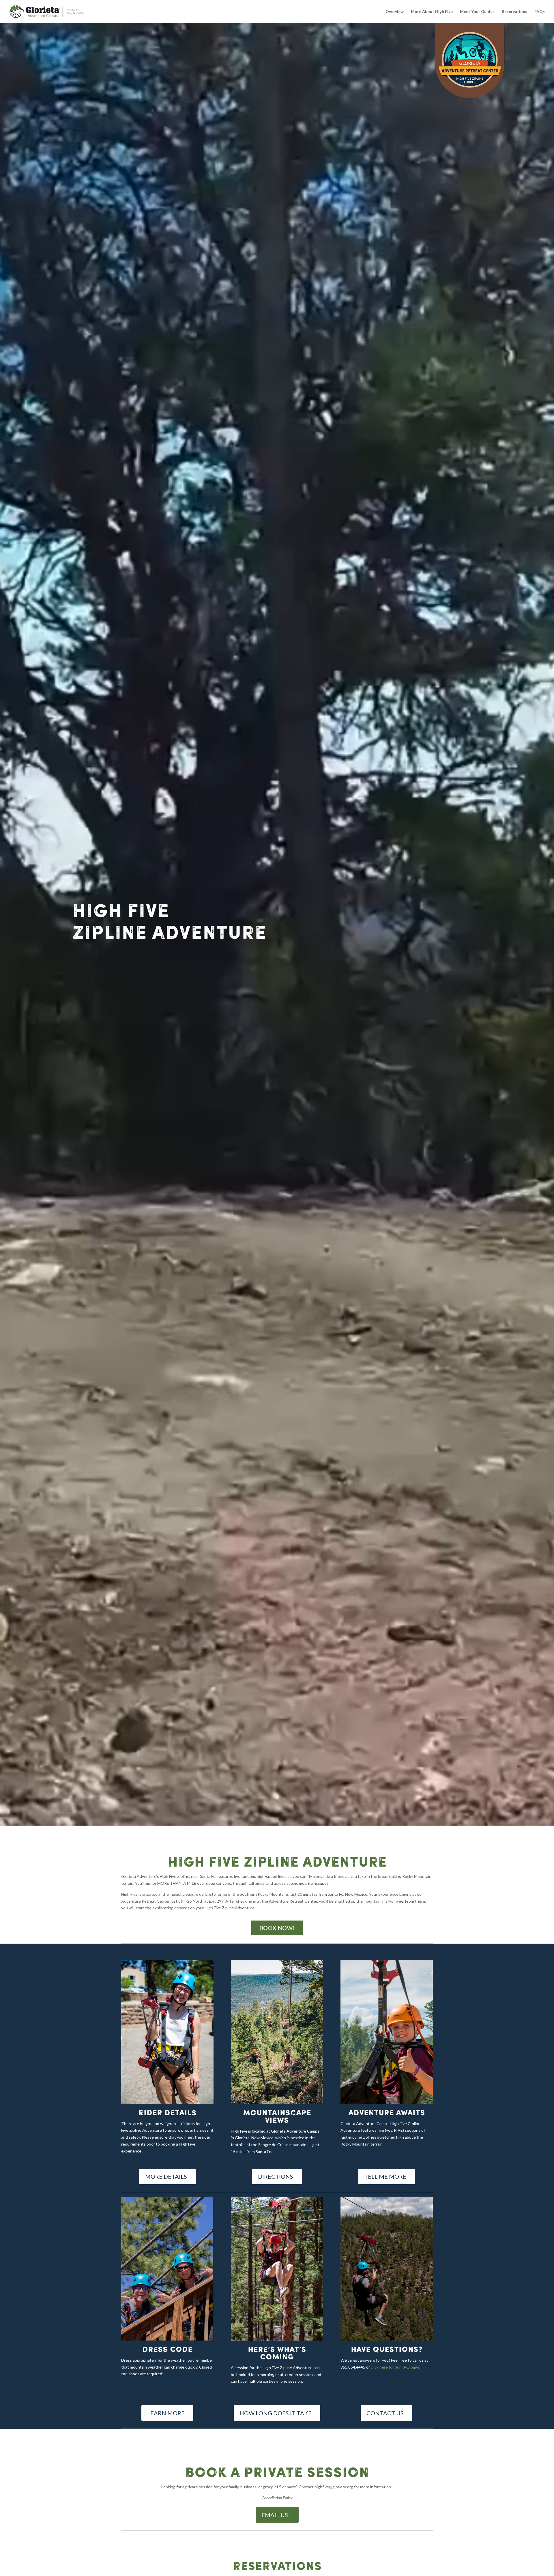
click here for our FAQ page (395, 2367)
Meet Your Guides (477, 12)
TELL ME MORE (385, 2176)
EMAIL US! (276, 2515)
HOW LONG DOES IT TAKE (276, 2413)
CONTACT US (385, 2413)
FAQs (540, 12)
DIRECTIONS (276, 2176)
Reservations (514, 12)
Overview (395, 12)
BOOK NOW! (277, 1928)
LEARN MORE (166, 2413)
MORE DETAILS (166, 2176)
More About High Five (432, 12)
